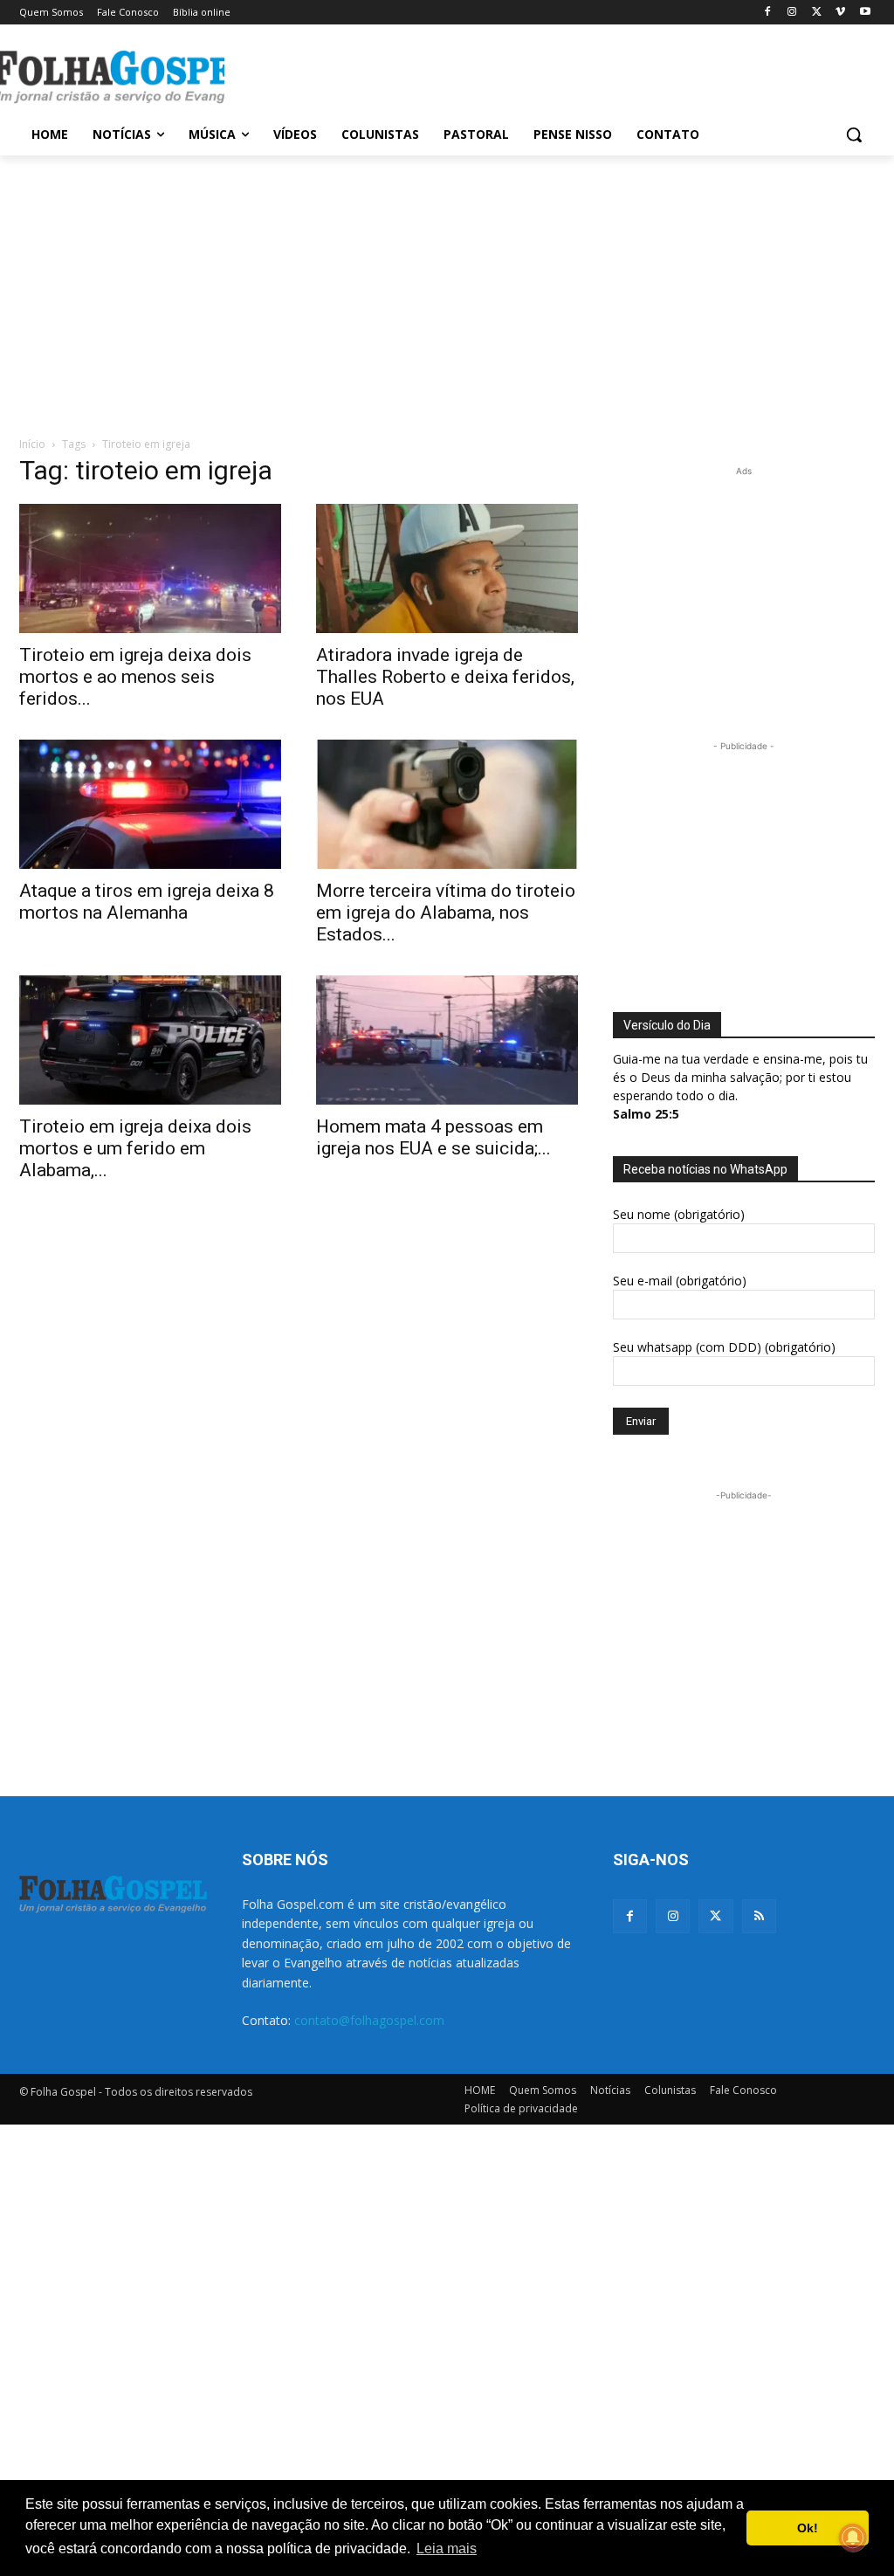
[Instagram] (792, 13)
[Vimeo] (840, 13)
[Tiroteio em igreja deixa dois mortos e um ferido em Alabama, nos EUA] (150, 1040)
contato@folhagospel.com (369, 2020)
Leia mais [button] (447, 2548)
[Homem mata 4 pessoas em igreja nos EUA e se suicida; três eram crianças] (447, 1040)
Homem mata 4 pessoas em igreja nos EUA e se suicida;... (433, 1137)
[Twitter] (715, 1916)
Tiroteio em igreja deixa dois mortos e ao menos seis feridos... (135, 677)
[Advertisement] (429, 75)
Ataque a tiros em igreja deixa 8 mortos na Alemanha (147, 902)
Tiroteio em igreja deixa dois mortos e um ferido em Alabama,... (135, 1148)
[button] (854, 134)
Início (32, 444)
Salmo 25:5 (646, 1114)
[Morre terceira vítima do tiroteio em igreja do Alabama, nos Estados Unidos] (447, 804)
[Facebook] (768, 13)
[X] (817, 13)
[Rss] (759, 1916)
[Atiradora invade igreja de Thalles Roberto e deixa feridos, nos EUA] (447, 568)
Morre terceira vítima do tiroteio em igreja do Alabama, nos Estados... (446, 913)
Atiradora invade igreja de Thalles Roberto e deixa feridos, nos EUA (445, 677)
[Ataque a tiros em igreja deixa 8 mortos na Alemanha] (150, 804)
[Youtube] (865, 13)
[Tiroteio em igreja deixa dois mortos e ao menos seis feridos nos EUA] (150, 568)
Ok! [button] (808, 2528)
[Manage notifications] (853, 2538)
